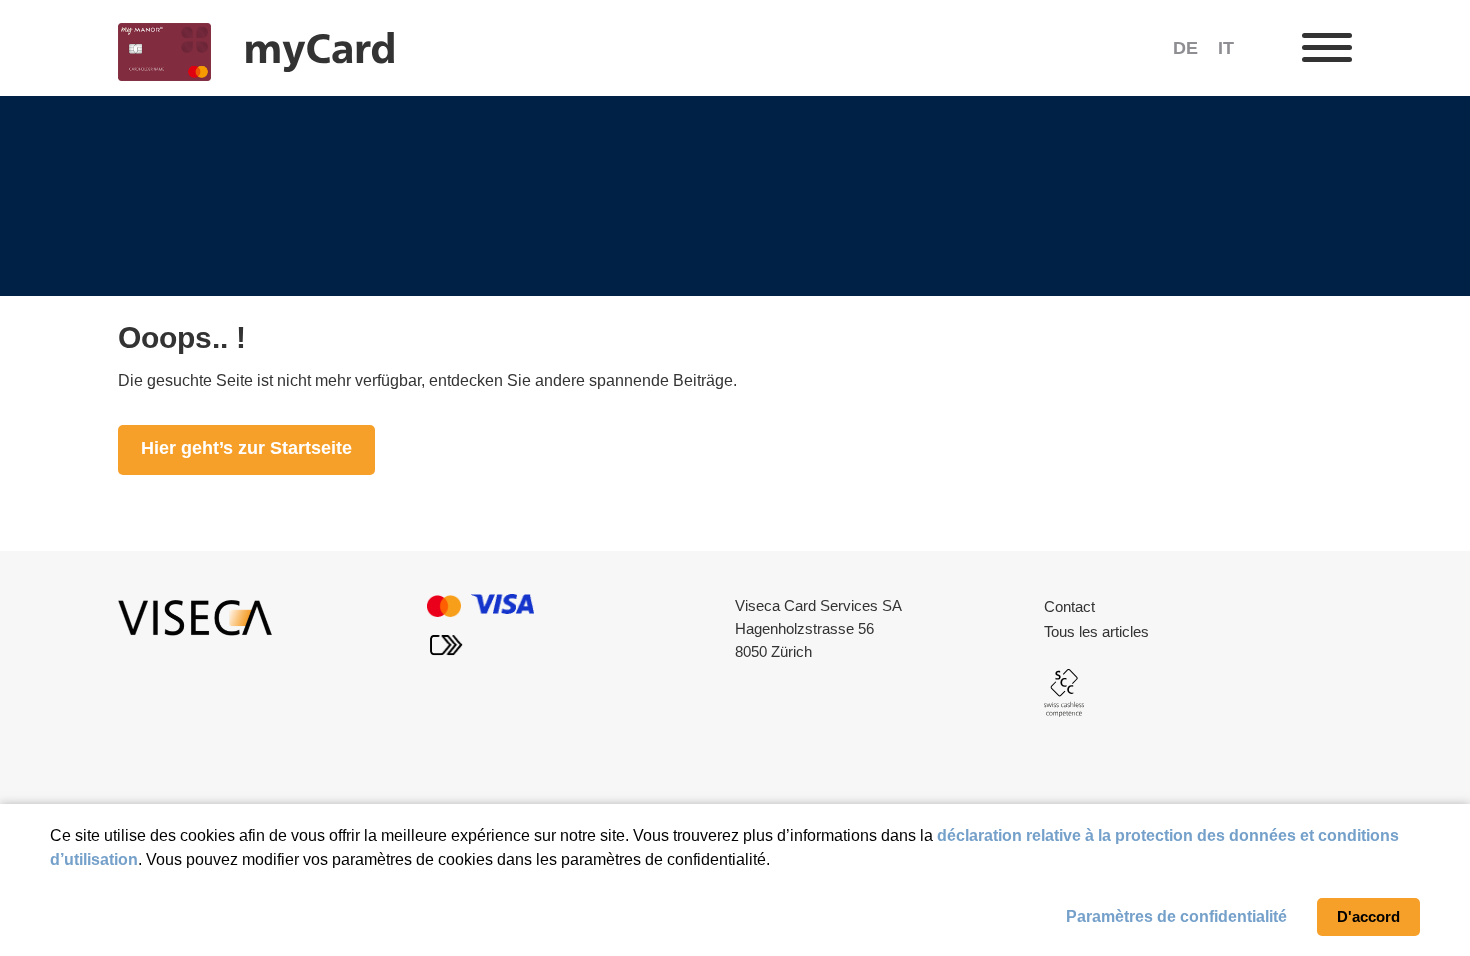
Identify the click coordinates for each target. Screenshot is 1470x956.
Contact (1069, 606)
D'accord (1368, 916)
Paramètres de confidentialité (1176, 916)
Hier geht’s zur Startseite (246, 448)
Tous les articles (1096, 631)
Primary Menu (1327, 48)
